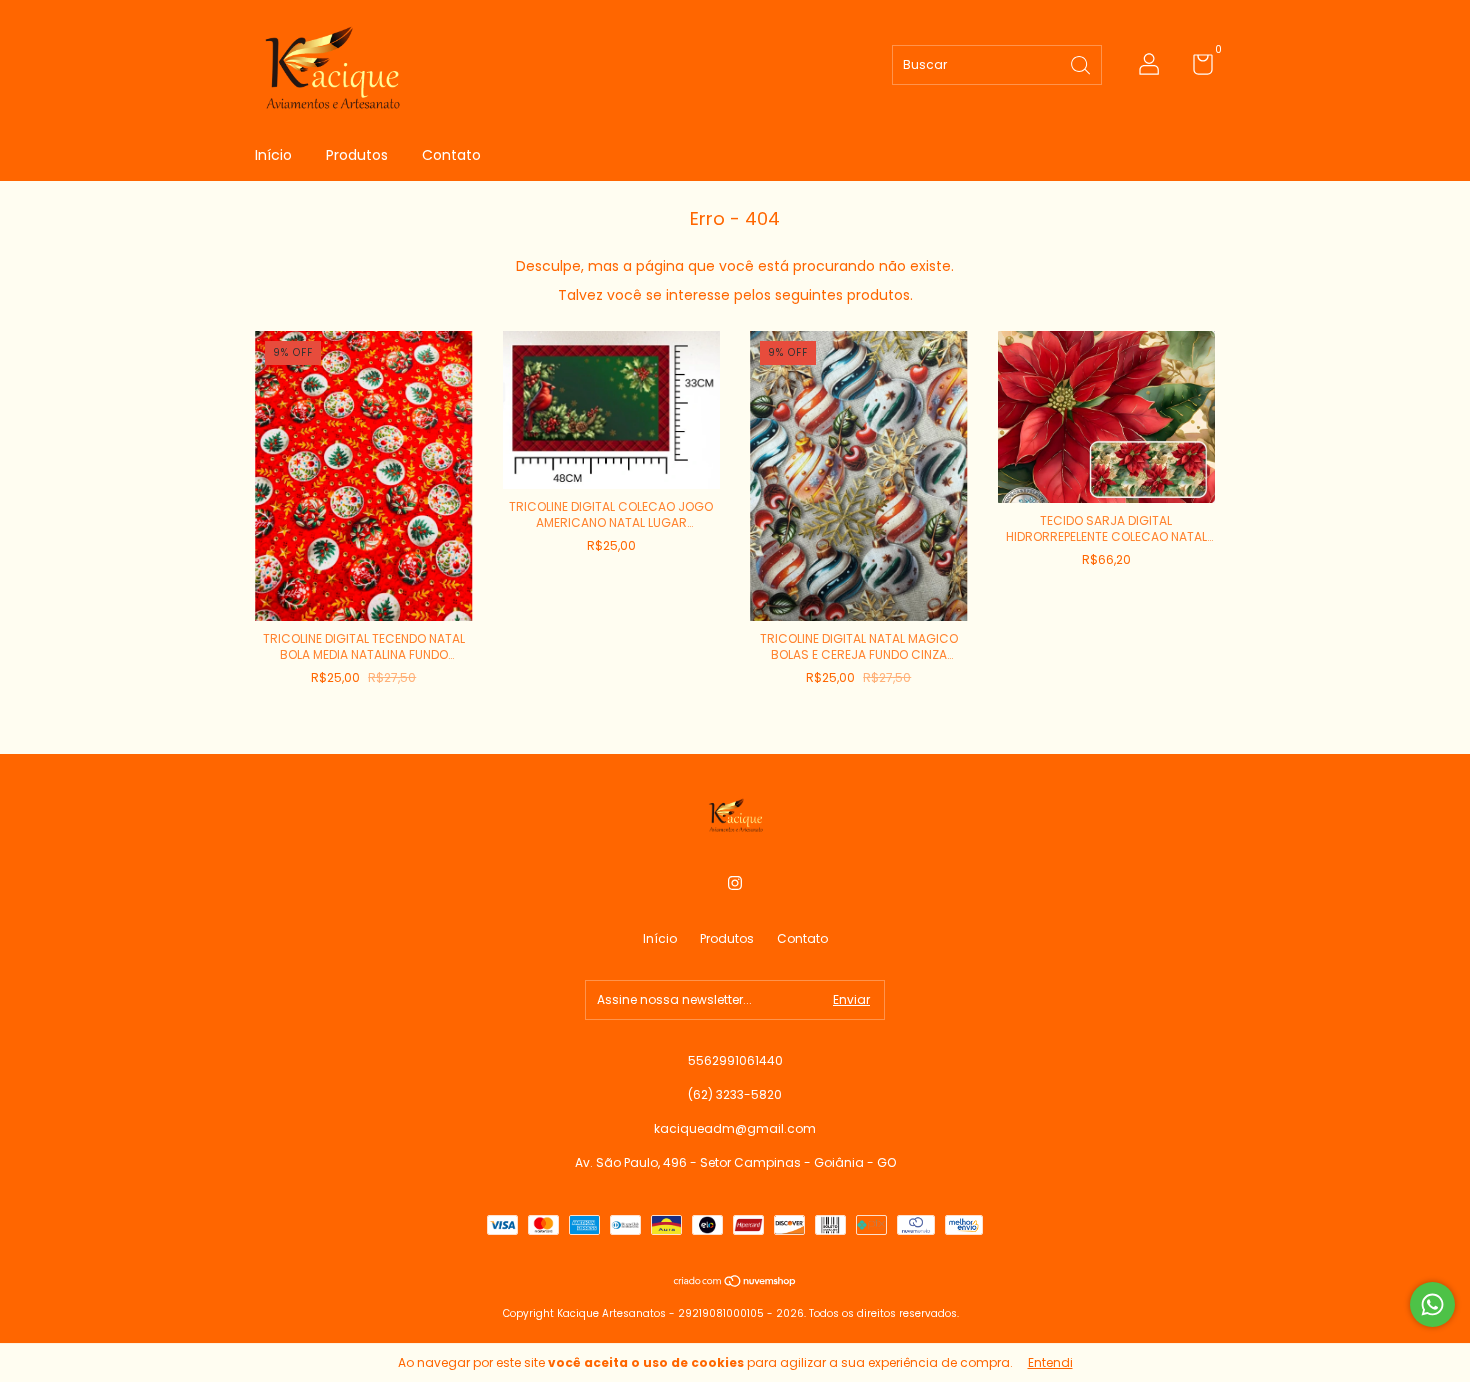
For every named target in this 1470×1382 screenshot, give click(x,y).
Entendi (1050, 1362)
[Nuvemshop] (735, 1283)
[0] (1195, 68)
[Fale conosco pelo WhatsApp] (1432, 1304)
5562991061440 (735, 1060)
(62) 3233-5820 (735, 1094)
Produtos (357, 155)
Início (273, 155)
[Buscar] (1082, 63)
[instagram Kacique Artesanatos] (735, 883)
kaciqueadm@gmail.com (735, 1128)
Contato (451, 155)
